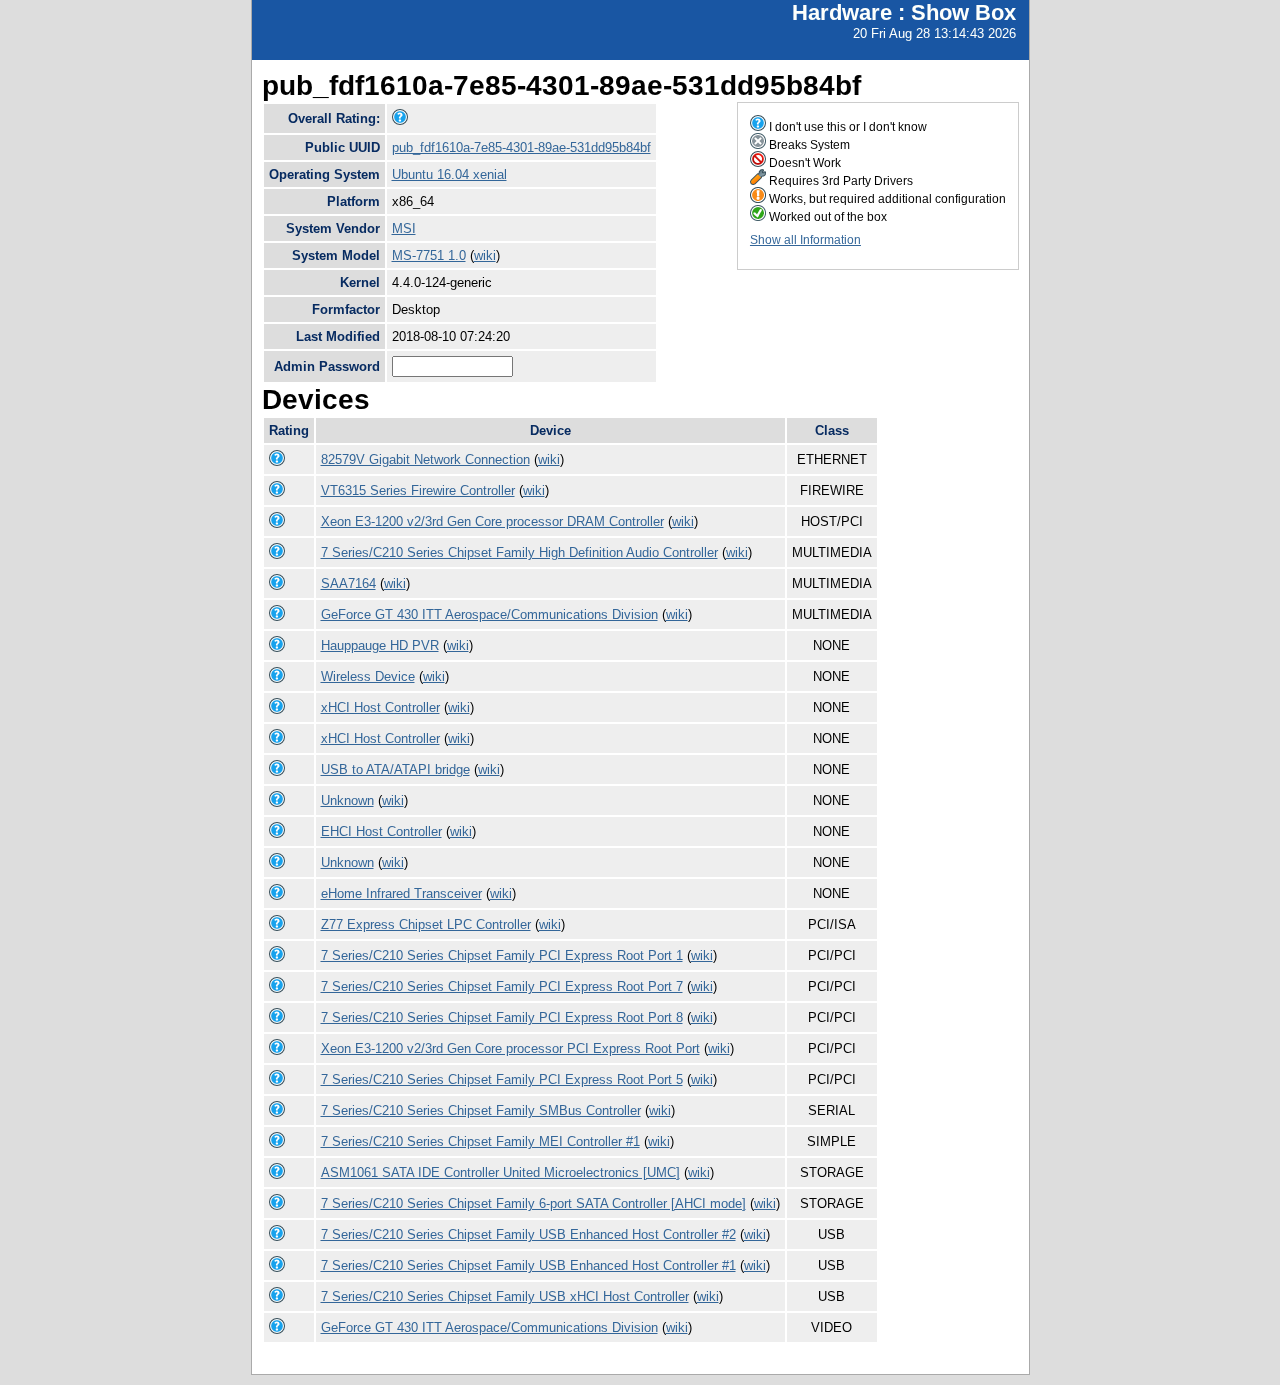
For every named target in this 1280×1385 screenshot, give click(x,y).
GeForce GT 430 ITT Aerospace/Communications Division (489, 614)
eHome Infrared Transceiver (401, 893)
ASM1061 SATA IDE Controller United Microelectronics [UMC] (500, 1172)
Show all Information (805, 240)
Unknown (347, 800)
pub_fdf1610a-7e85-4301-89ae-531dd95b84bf (521, 147)
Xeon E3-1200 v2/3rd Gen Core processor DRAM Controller (492, 521)
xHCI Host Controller (380, 707)
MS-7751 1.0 (429, 255)
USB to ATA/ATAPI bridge (395, 769)
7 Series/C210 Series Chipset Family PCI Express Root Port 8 (502, 1017)
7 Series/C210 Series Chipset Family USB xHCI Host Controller (505, 1296)
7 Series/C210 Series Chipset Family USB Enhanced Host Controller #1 (528, 1265)
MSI (404, 228)
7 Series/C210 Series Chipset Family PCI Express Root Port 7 (502, 986)
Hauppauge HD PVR (380, 645)
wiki (485, 255)
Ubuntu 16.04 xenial (449, 174)
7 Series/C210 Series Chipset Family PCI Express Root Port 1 (502, 955)
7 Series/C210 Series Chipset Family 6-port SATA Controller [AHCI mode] (533, 1203)
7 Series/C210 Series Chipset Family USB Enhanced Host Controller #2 (528, 1234)
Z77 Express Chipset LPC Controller (426, 924)
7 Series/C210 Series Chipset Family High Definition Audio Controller (519, 552)
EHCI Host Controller (381, 831)
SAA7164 (348, 583)
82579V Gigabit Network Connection (425, 459)
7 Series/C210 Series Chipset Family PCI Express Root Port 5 (502, 1079)
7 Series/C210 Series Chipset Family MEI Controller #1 (480, 1141)
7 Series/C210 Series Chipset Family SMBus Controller (481, 1110)
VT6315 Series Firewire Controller (418, 490)
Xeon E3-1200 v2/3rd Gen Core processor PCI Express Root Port (510, 1048)
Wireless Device (368, 676)
